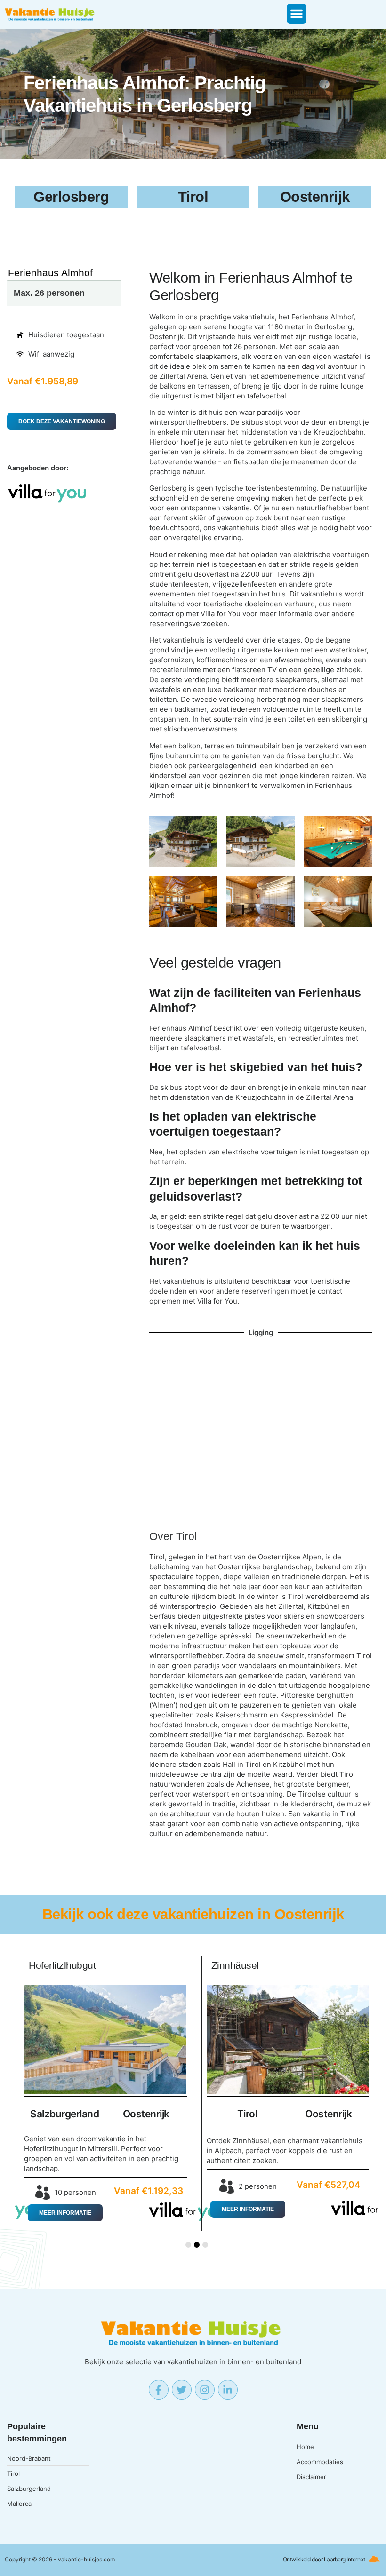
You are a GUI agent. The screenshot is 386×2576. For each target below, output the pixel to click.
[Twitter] (182, 2390)
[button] (297, 14)
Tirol (186, 1537)
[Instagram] (205, 2390)
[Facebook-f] (159, 2390)
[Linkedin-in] (228, 2390)
